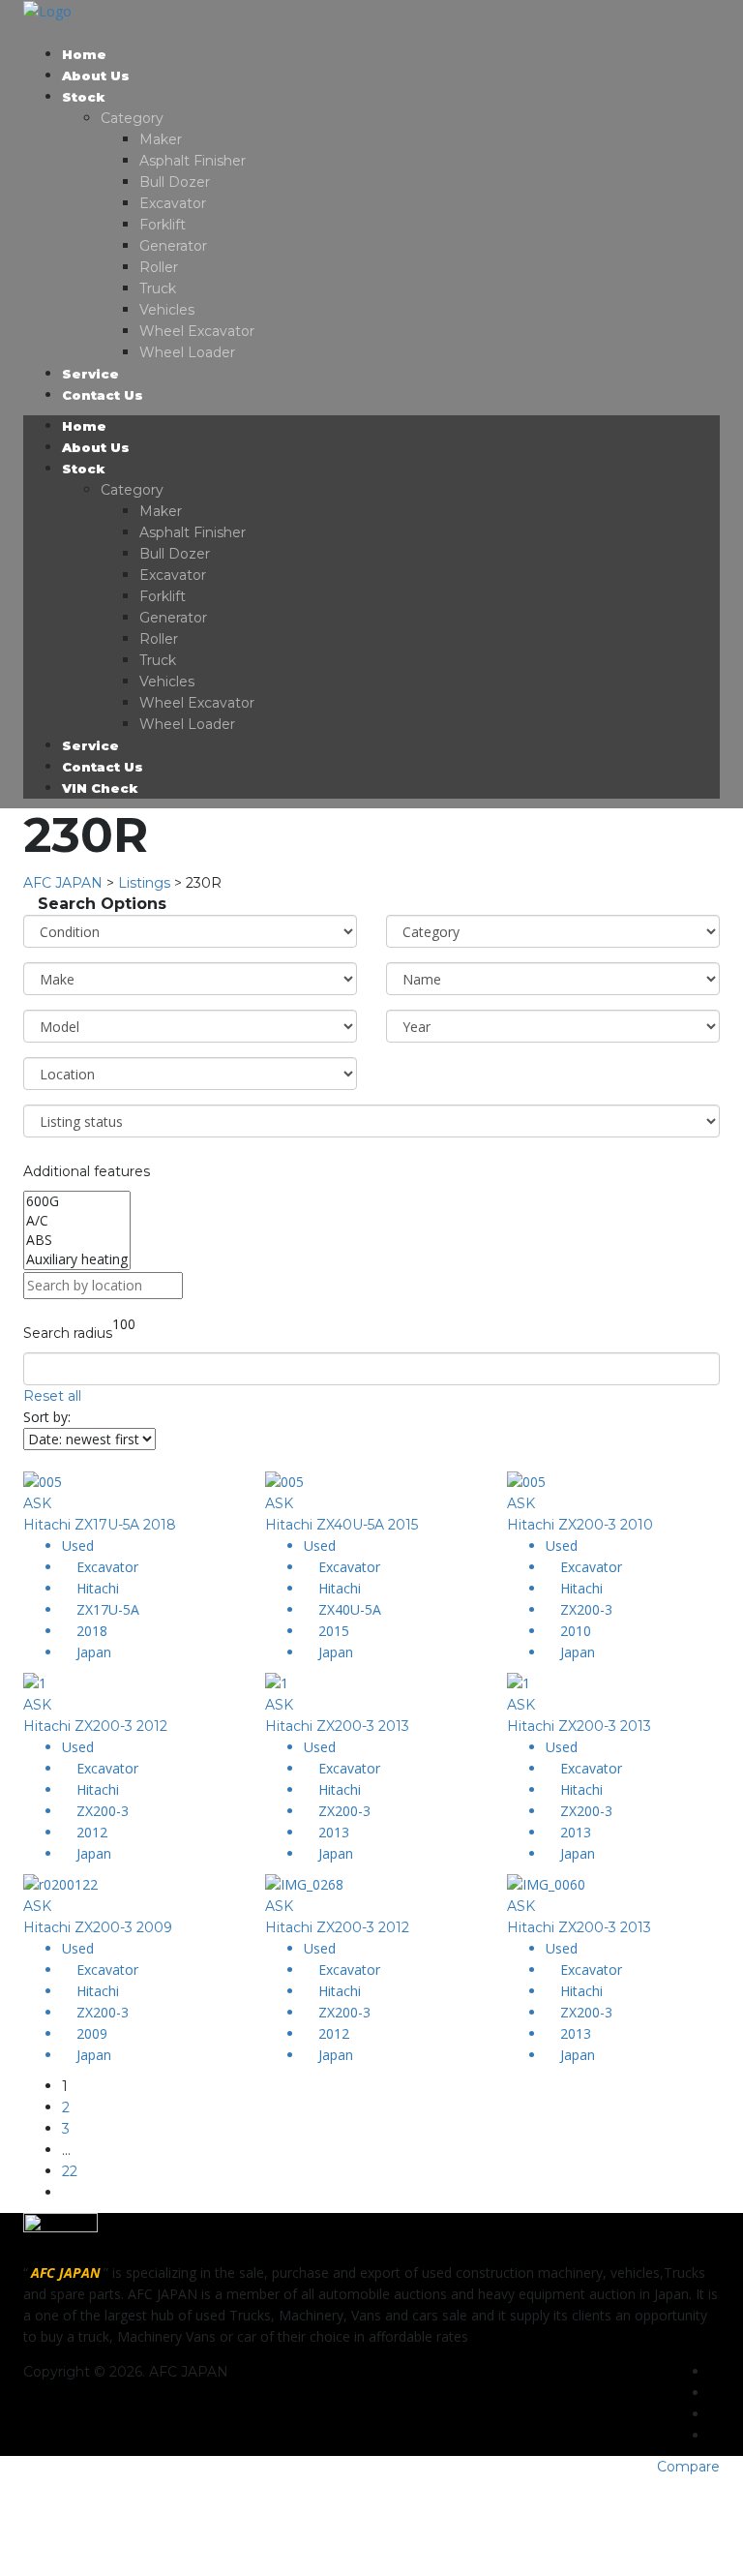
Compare (688, 2467)
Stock (84, 97)
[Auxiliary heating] (77, 1259)
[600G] (77, 1201)
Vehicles (167, 310)
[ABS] (77, 1240)
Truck (158, 288)
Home (84, 54)
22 (70, 2171)
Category (132, 118)
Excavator (173, 203)
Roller (159, 267)
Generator (173, 246)
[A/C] (77, 1221)
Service (90, 374)
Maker (161, 139)
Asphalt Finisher (193, 161)
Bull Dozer (175, 182)
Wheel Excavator (197, 331)
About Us (96, 76)
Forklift (163, 225)
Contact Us (103, 395)
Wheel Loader (187, 352)
